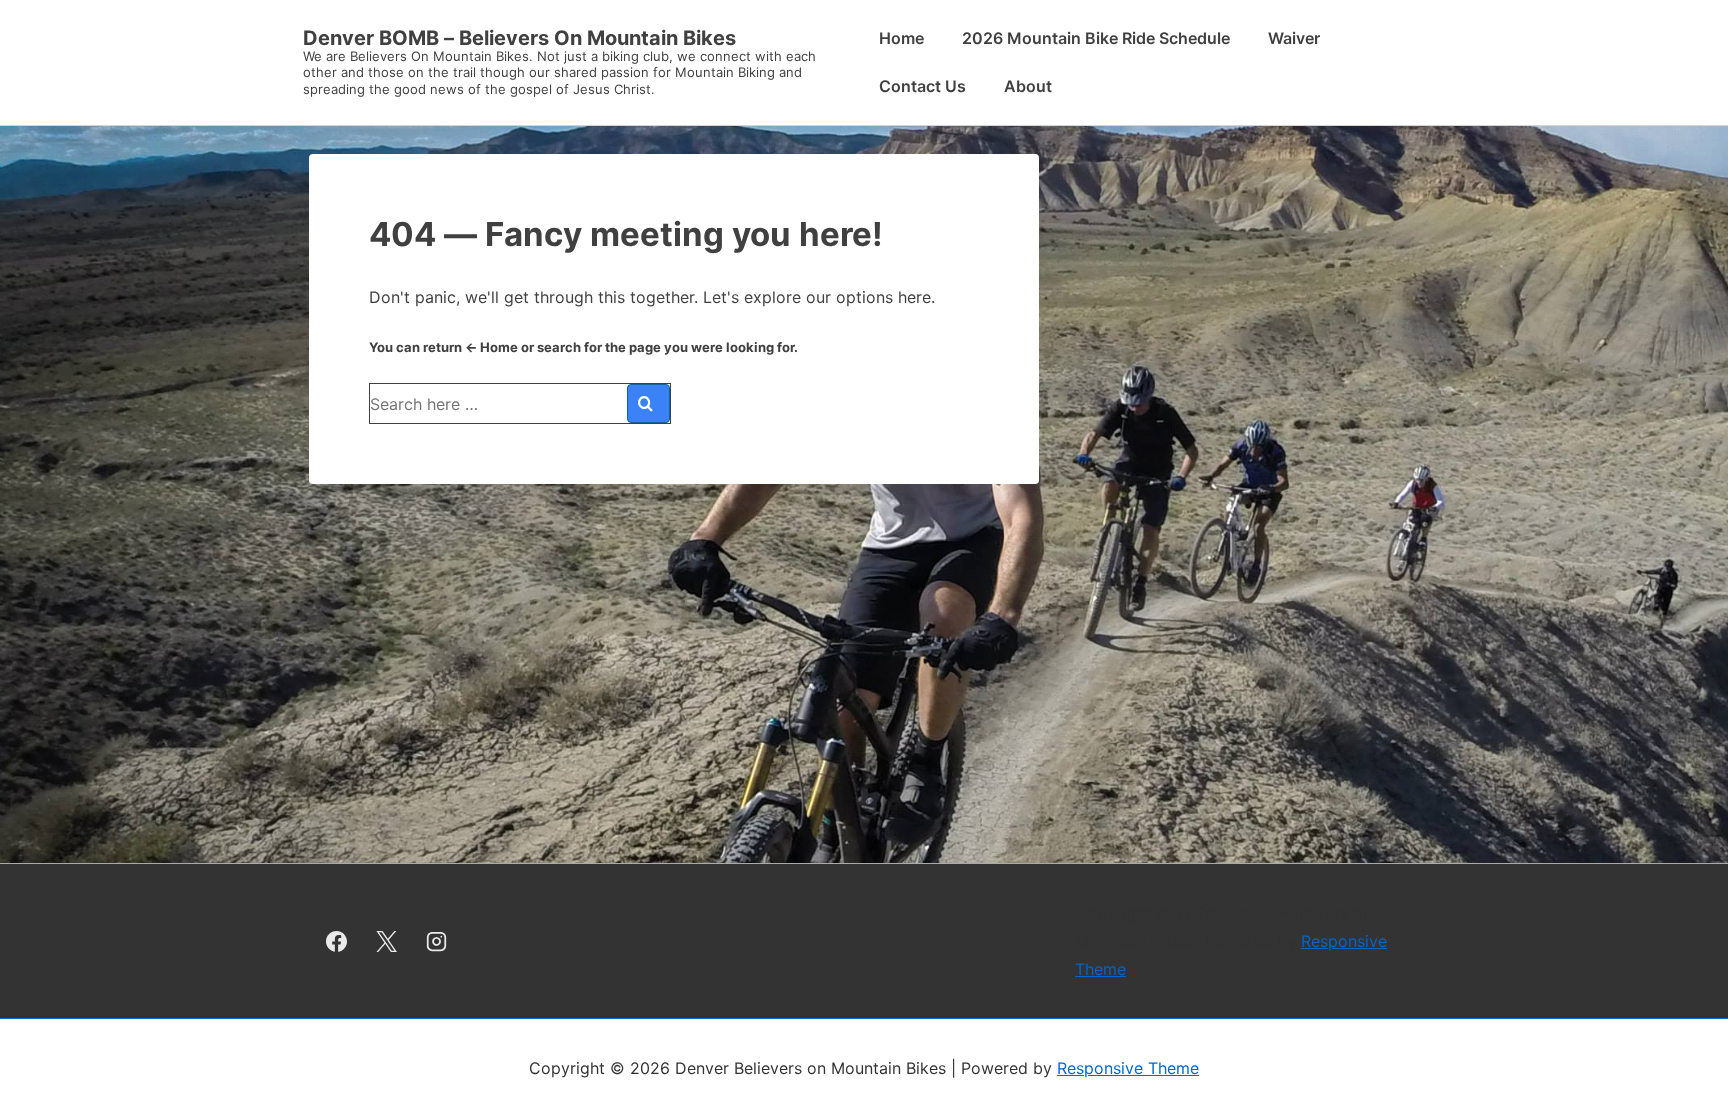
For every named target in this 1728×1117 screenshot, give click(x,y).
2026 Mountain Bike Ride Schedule (1096, 38)
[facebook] (337, 941)
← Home (491, 347)
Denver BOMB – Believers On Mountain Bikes (519, 38)
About (1028, 86)
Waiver (1294, 38)
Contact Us (922, 86)
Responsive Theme (1128, 1068)
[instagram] (437, 941)
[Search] (648, 403)
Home (901, 38)
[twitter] (387, 941)
